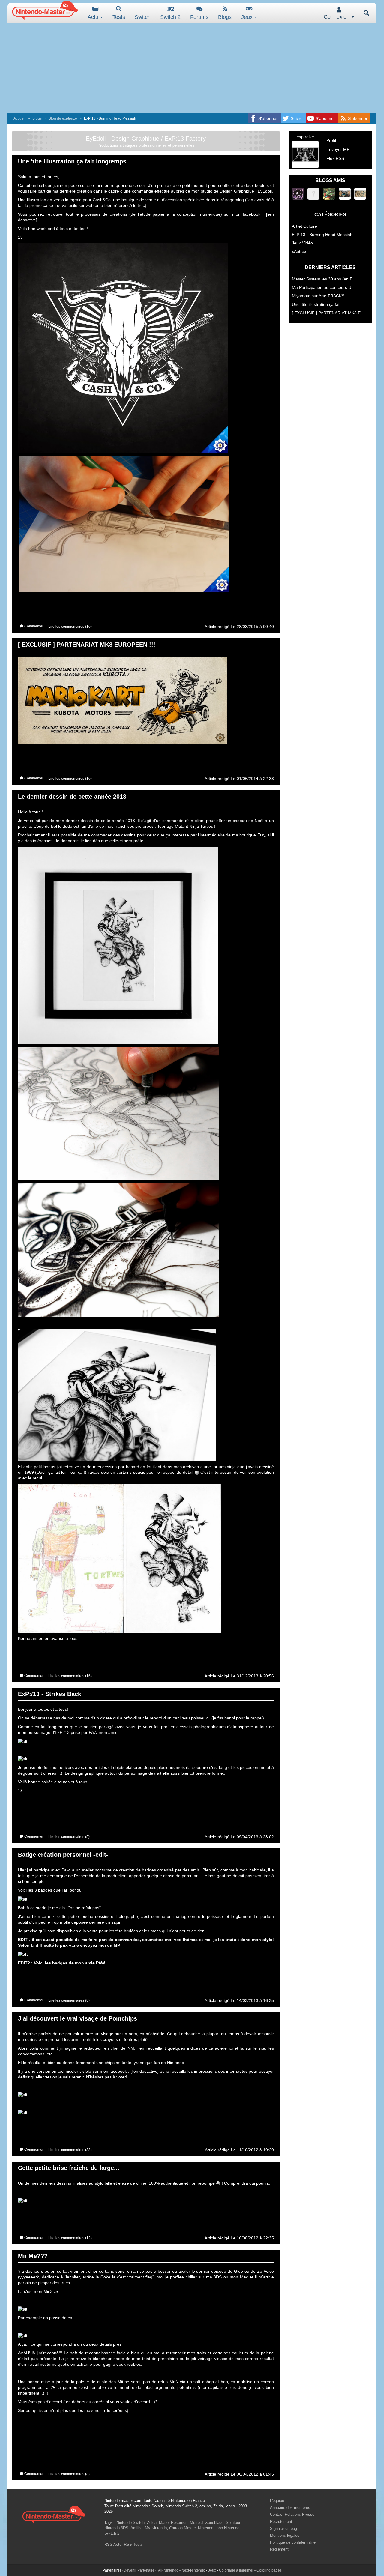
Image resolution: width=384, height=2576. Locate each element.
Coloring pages (269, 2570)
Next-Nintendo (193, 2570)
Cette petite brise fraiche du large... (69, 2168)
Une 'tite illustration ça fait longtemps (72, 161)
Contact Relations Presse (292, 2514)
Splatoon (234, 2522)
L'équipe (277, 2501)
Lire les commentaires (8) (69, 2000)
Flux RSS (335, 158)
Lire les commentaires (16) (70, 1676)
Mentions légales (285, 2535)
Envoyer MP (338, 149)
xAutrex (299, 251)
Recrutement (281, 2522)
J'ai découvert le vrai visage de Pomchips (78, 2018)
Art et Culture (304, 226)
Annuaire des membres (290, 2507)
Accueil (19, 118)
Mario (164, 2522)
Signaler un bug (283, 2528)
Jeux (248, 17)
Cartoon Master (182, 2528)
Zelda (152, 2522)
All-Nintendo (168, 2570)
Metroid (196, 2522)
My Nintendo (156, 2528)
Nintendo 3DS (116, 2528)
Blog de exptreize (63, 118)
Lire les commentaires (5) (69, 1837)
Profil (331, 140)
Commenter (33, 626)
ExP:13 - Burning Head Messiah (322, 235)
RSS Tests (133, 2544)
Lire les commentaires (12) (70, 2238)
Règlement (279, 2549)
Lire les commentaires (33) (70, 2150)
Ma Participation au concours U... (323, 287)
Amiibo (136, 2528)
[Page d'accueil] (54, 2514)
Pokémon (179, 2522)
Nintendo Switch (130, 2522)
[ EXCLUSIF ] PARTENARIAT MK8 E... (328, 313)
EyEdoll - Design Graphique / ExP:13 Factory (146, 139)
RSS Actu (113, 2544)
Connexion (337, 17)
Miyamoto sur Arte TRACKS (318, 296)
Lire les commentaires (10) (70, 627)
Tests (119, 17)
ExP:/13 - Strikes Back (50, 1694)
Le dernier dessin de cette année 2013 (72, 797)
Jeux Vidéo (302, 243)
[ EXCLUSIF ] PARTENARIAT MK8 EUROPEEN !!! (87, 645)
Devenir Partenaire (139, 2570)
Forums (199, 17)
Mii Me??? (33, 2256)
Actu (94, 17)
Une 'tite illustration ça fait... (318, 304)
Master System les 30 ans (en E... (324, 279)
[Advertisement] (192, 68)
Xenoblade (214, 2522)
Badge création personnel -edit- (63, 1855)
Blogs (225, 17)
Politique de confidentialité (293, 2542)
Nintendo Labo (210, 2528)
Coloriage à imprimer (236, 2570)
